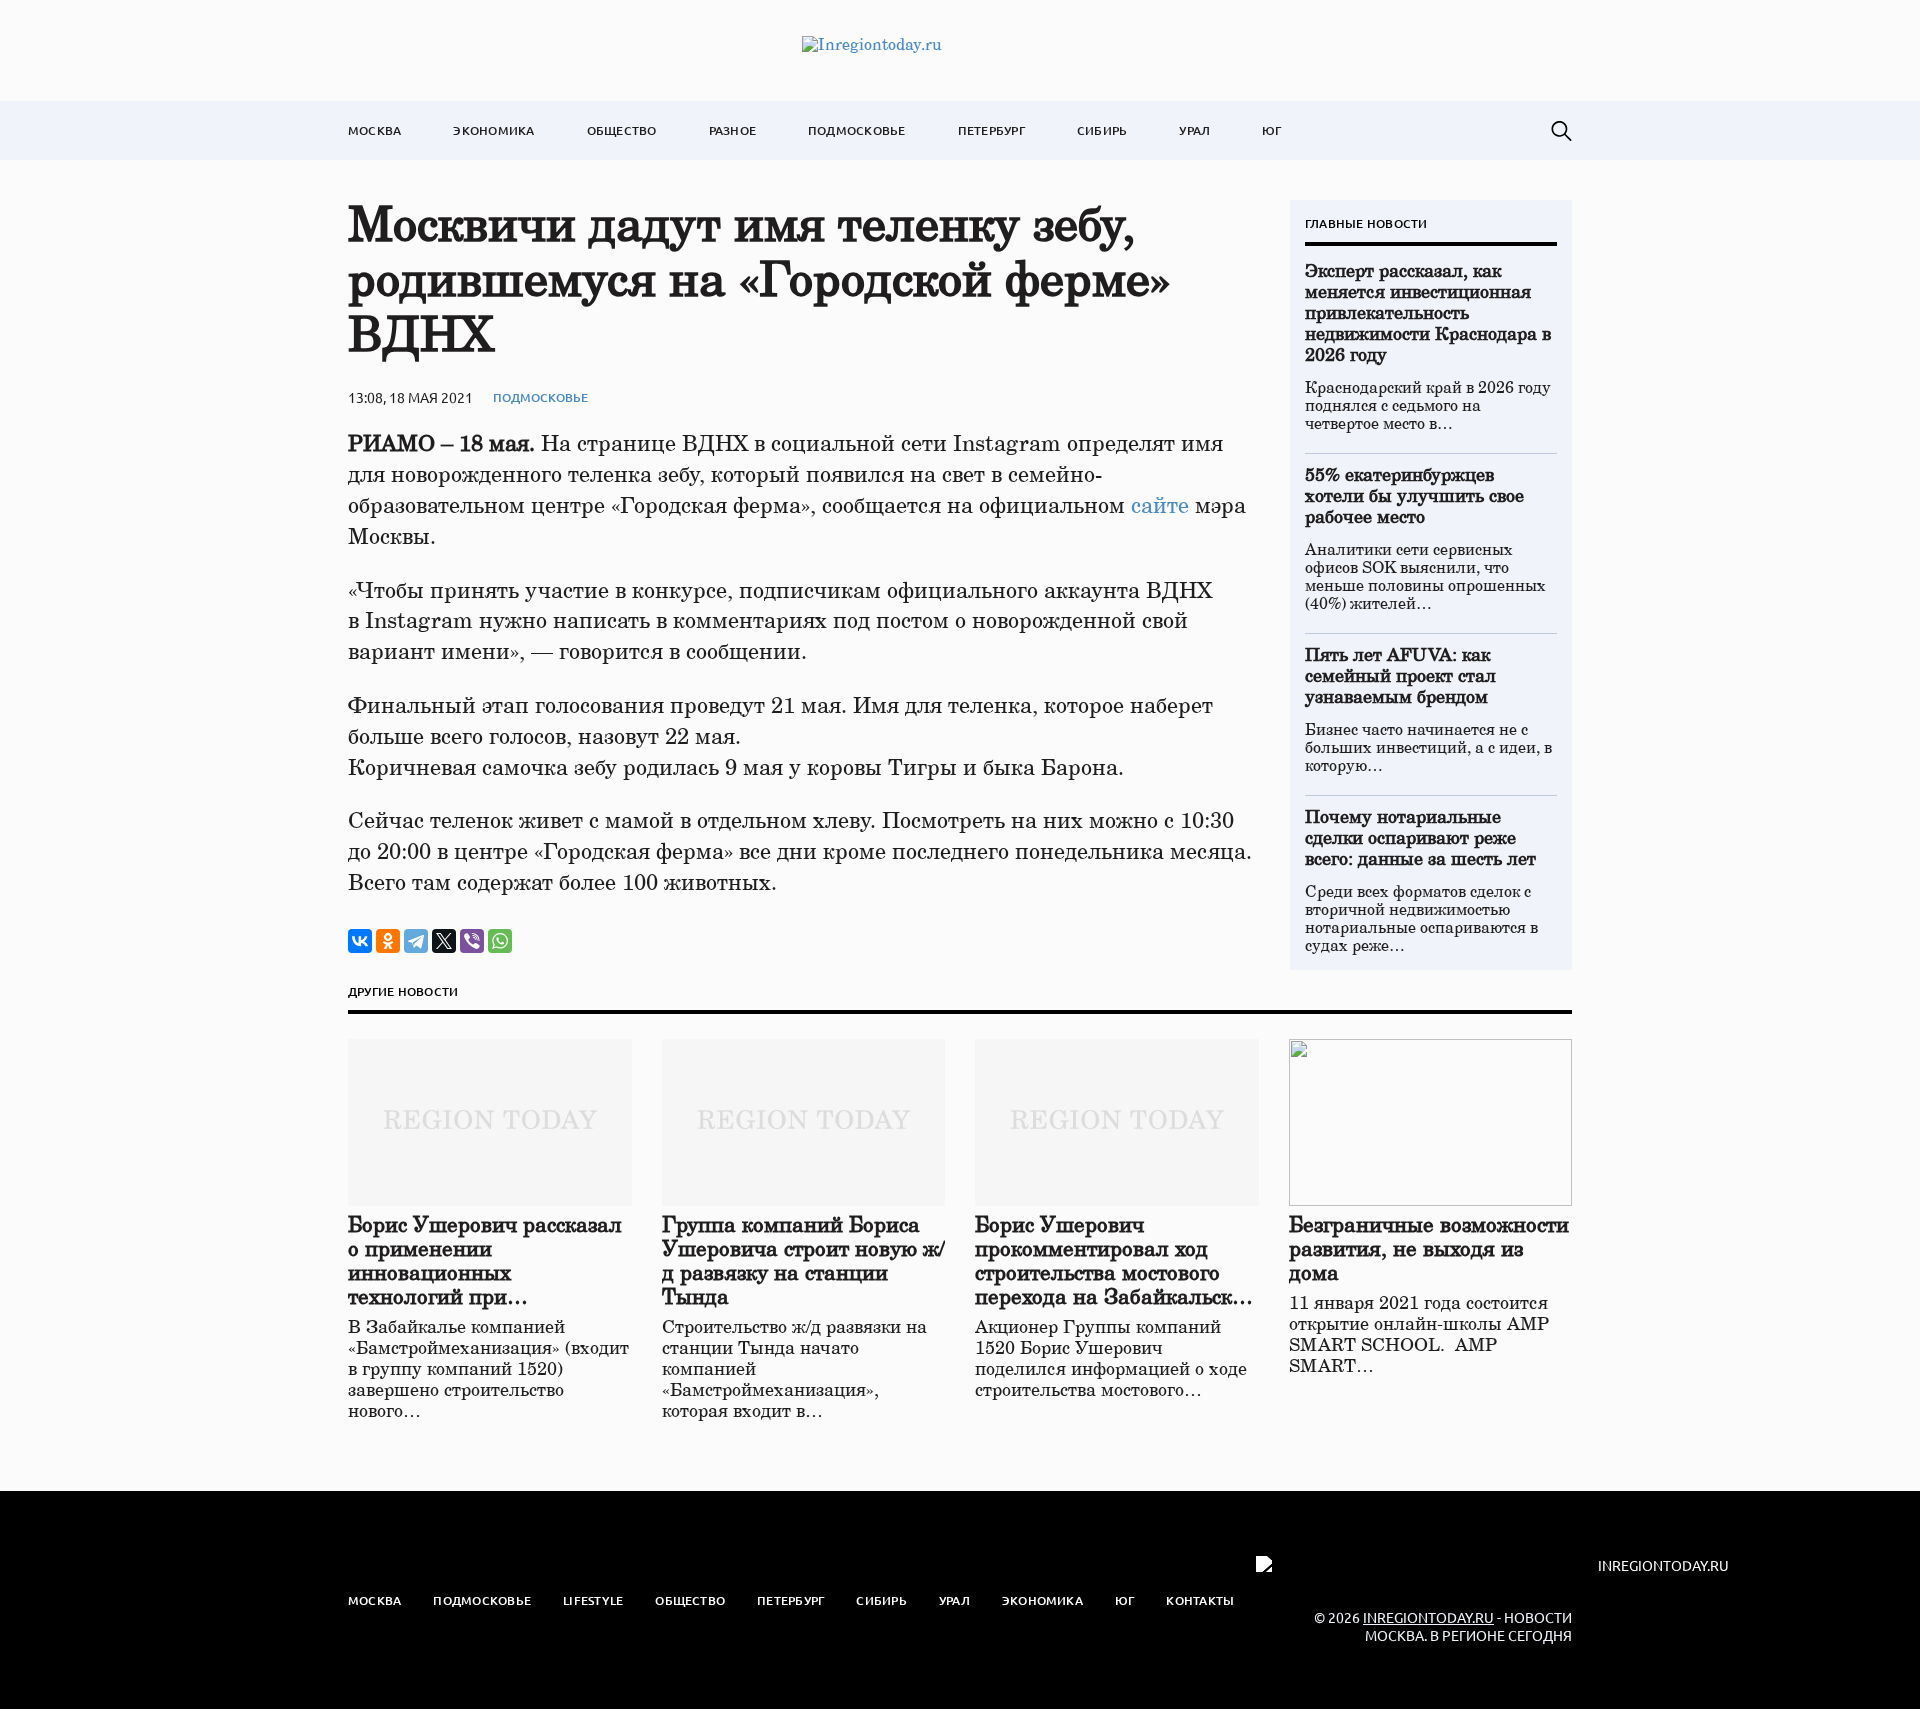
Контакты (1200, 1600)
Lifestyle (593, 1600)
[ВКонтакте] (360, 941)
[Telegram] (416, 941)
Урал (1194, 130)
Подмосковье (857, 130)
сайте (1160, 506)
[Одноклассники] (388, 941)
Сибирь (1102, 130)
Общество (622, 130)
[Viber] (472, 941)
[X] (444, 941)
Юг (1271, 130)
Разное (732, 130)
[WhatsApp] (500, 941)
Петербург (991, 130)
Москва (374, 130)
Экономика (493, 130)
